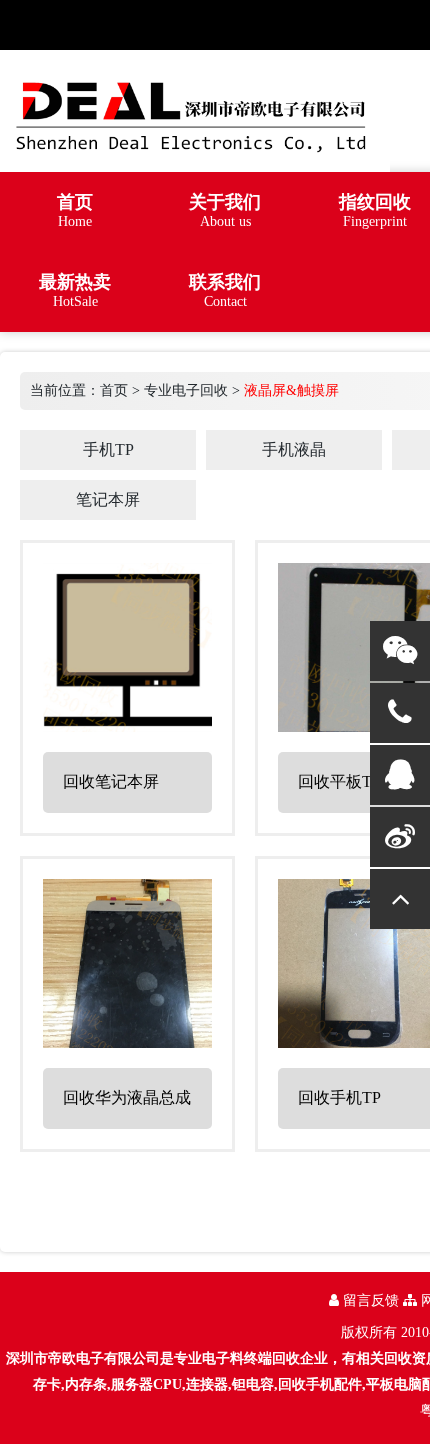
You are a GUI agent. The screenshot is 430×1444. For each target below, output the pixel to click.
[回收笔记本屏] (127, 723)
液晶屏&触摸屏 (291, 390)
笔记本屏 (108, 499)
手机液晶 (294, 449)
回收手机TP (339, 1097)
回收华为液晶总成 (127, 1097)
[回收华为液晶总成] (127, 1039)
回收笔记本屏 (111, 781)
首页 (114, 390)
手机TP (108, 449)
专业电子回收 (186, 390)
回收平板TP (339, 781)
